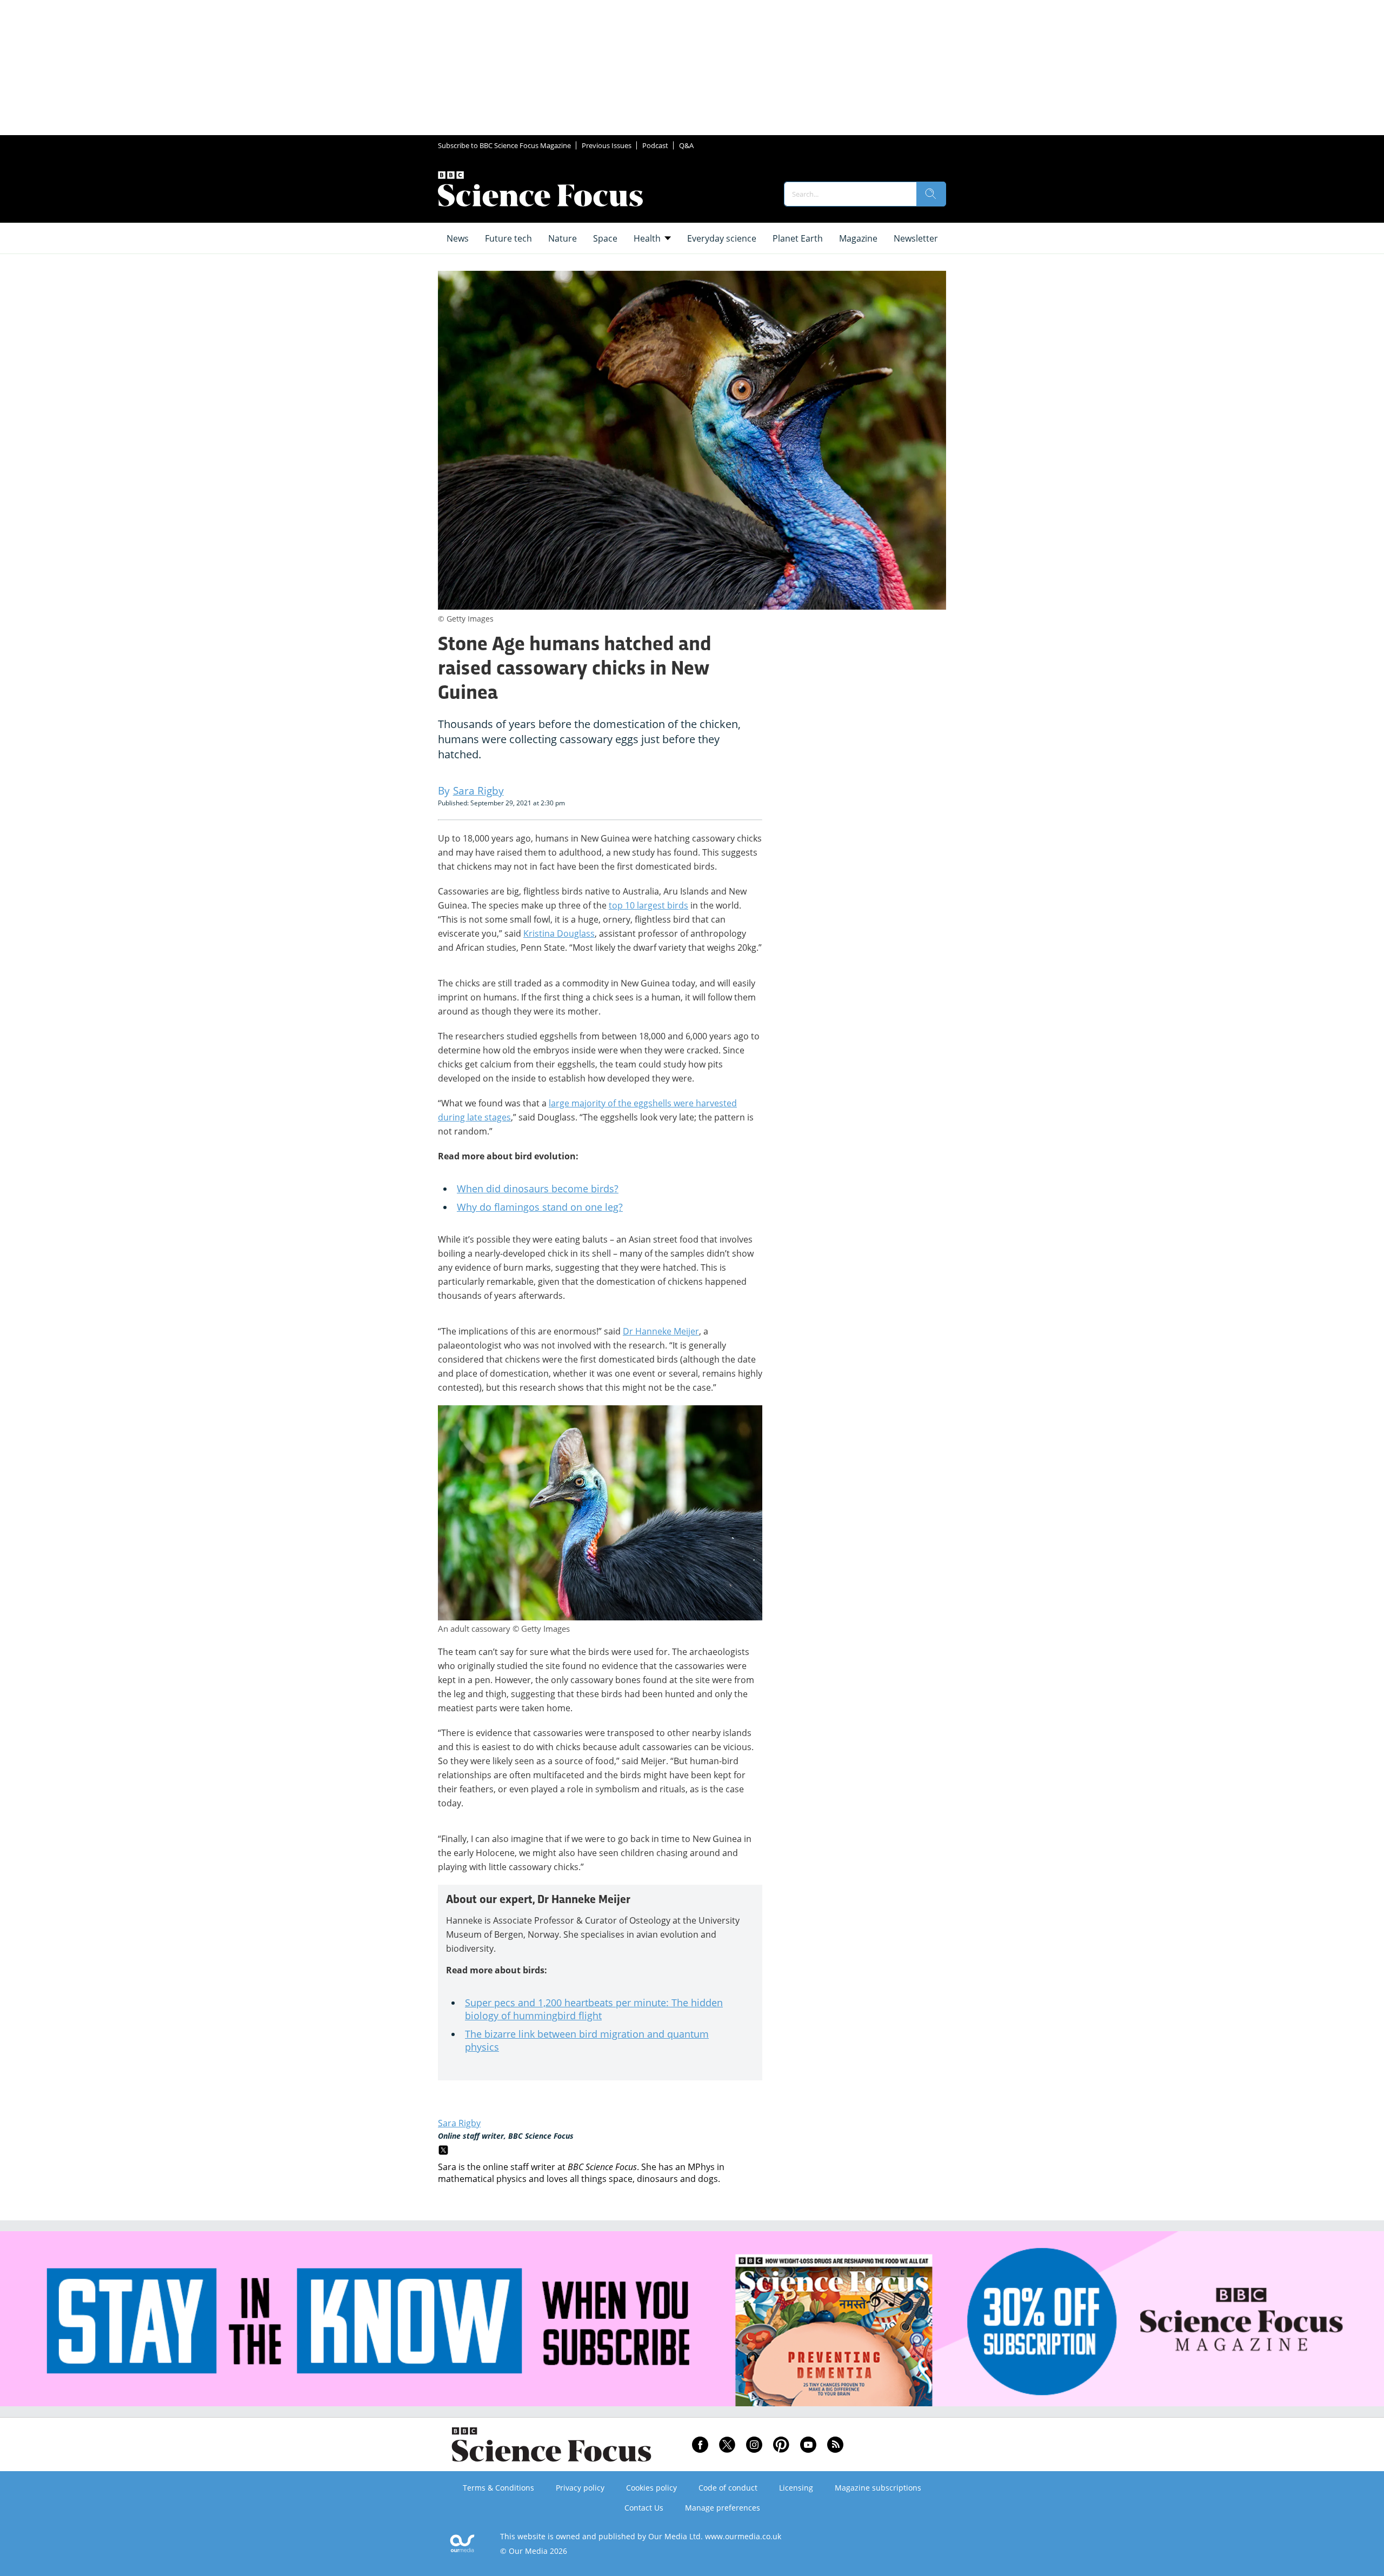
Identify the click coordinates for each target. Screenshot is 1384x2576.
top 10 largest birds (648, 905)
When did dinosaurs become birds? (538, 1189)
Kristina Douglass (559, 933)
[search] (931, 194)
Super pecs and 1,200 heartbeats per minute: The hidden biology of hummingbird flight (594, 2009)
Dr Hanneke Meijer (661, 1331)
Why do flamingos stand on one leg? (540, 1207)
